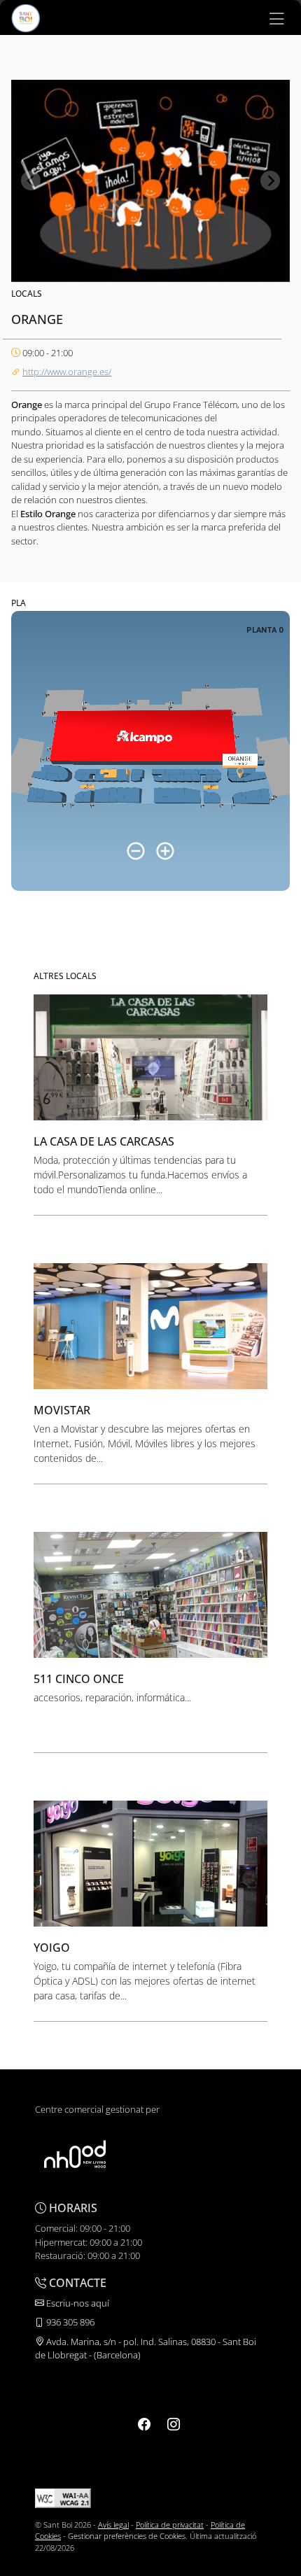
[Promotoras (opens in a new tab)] (75, 2154)
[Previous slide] (31, 181)
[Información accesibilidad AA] (63, 2497)
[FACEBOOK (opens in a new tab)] (144, 2424)
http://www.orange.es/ (67, 372)
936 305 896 (69, 2322)
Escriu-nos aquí (77, 2303)
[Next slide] (270, 181)
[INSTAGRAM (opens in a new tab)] (174, 2424)
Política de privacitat (170, 2525)
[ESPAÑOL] (26, 17)
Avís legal (113, 2525)
